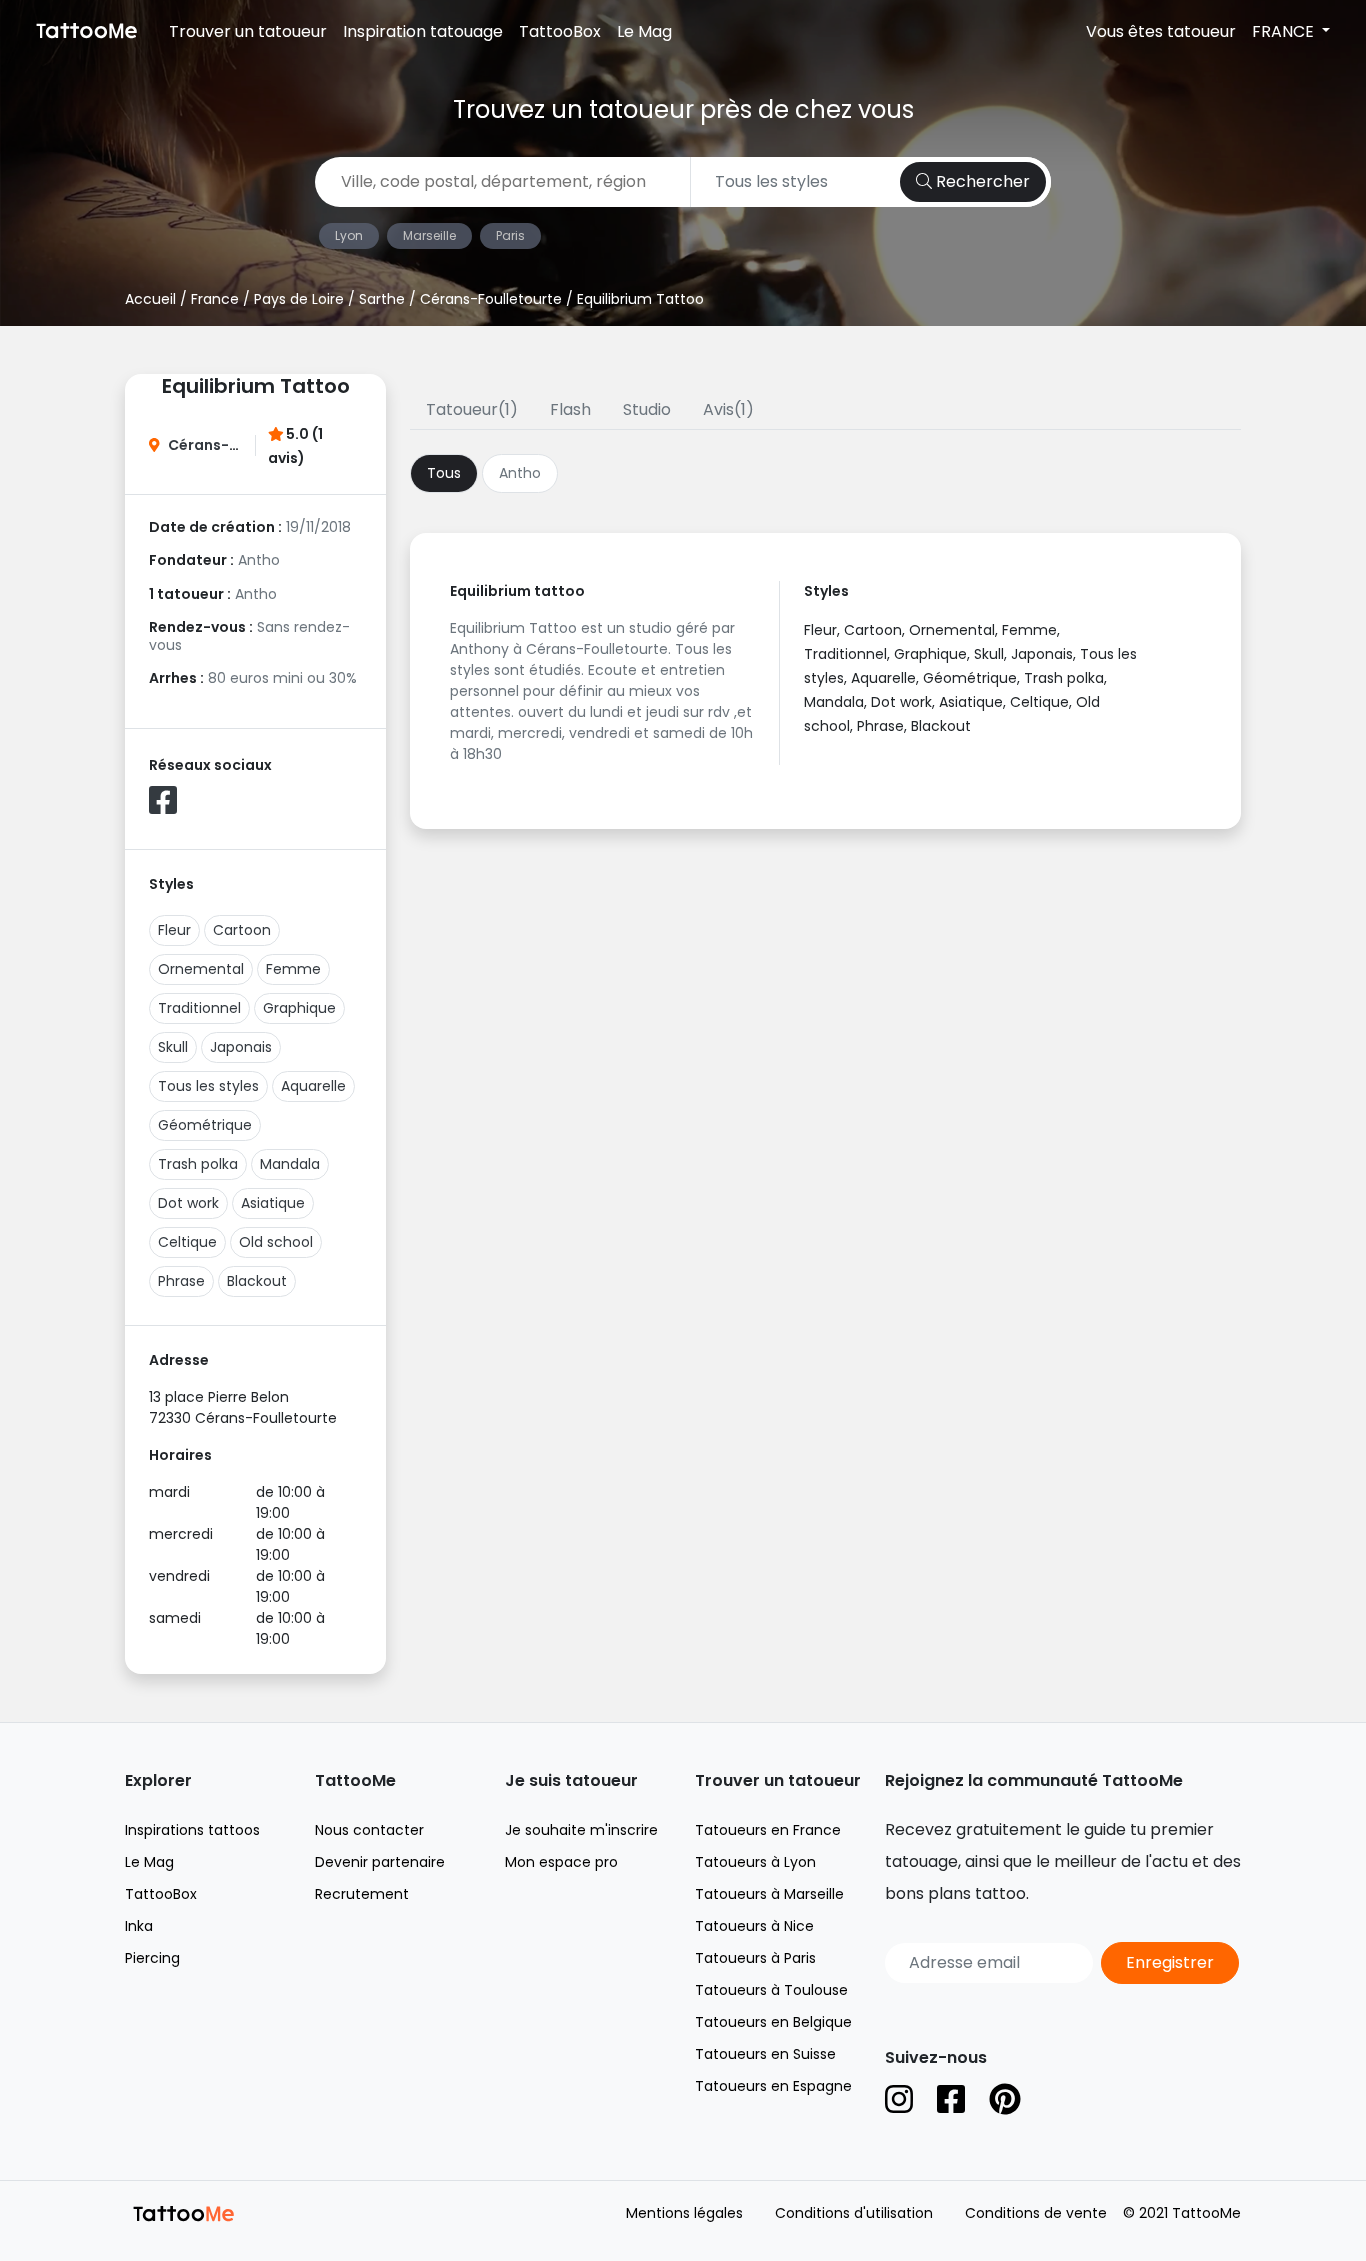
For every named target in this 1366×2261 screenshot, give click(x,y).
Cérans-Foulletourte (491, 299)
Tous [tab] (444, 473)
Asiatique (273, 1203)
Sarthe (382, 299)
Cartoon (242, 930)
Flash (570, 409)
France (215, 299)
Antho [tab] (520, 473)
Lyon (349, 235)
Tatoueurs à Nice (754, 1926)
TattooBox (560, 31)
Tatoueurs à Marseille (769, 1894)
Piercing (152, 1958)
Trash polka (198, 1164)
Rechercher (981, 181)
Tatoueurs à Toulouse (771, 1990)
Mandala (290, 1164)
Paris (510, 235)
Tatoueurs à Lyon (755, 1862)
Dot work (188, 1203)
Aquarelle (313, 1086)
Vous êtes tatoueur (1161, 31)
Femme (293, 969)
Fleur (174, 930)
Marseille (429, 235)
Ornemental (201, 969)
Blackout (257, 1281)
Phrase (181, 1281)
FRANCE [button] (1285, 31)
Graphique (299, 1008)
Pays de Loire (299, 299)
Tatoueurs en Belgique (773, 2022)
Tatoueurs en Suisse (765, 2054)
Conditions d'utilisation (854, 2213)
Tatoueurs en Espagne (773, 2086)
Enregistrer (1170, 1962)
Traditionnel (199, 1008)
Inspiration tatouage (423, 31)
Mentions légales (684, 2213)
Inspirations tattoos (192, 1830)
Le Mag (644, 31)
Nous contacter (369, 1830)
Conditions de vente (1036, 2213)
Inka (139, 1926)
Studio (647, 409)
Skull (173, 1047)
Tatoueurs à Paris (755, 1958)
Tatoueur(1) (472, 409)
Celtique (187, 1242)
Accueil (150, 299)
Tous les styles (208, 1086)
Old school (276, 1242)
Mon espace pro (561, 1862)
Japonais (241, 1047)
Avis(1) (728, 409)
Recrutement (362, 1894)
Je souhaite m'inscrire (581, 1830)
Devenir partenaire (380, 1862)
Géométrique (205, 1125)
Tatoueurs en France (768, 1830)
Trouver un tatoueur (248, 31)
